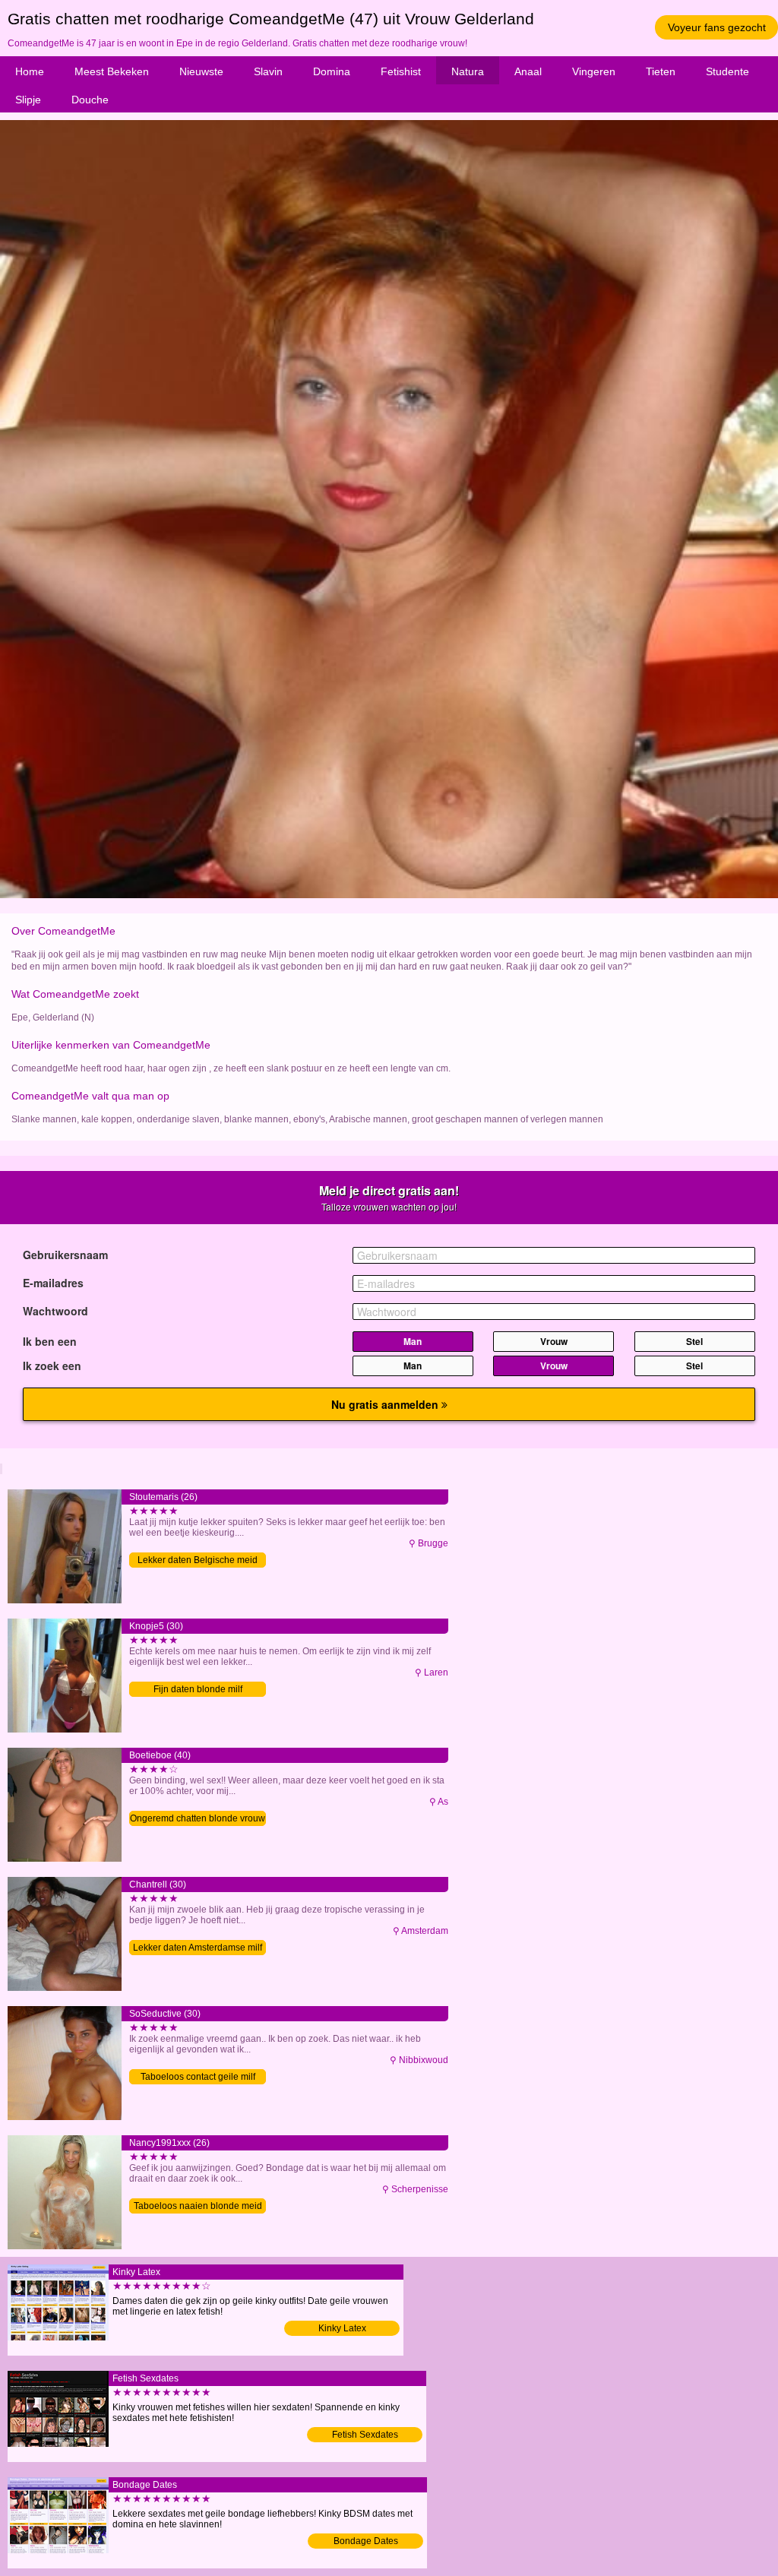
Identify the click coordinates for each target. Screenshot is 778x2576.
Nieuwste (201, 71)
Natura (468, 71)
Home (30, 71)
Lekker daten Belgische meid (198, 1560)
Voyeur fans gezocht (717, 27)
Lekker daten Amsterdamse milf (198, 1948)
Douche (90, 100)
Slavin (268, 71)
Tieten (661, 71)
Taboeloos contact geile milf (198, 2077)
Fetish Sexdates (365, 2435)
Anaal (528, 71)
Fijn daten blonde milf (198, 1689)
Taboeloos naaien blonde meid (198, 2206)
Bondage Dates (366, 2541)
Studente (727, 71)
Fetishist (401, 71)
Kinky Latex (342, 2328)
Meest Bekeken (112, 71)
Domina (332, 71)
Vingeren (594, 71)
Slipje (28, 100)
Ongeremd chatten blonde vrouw (198, 1818)
